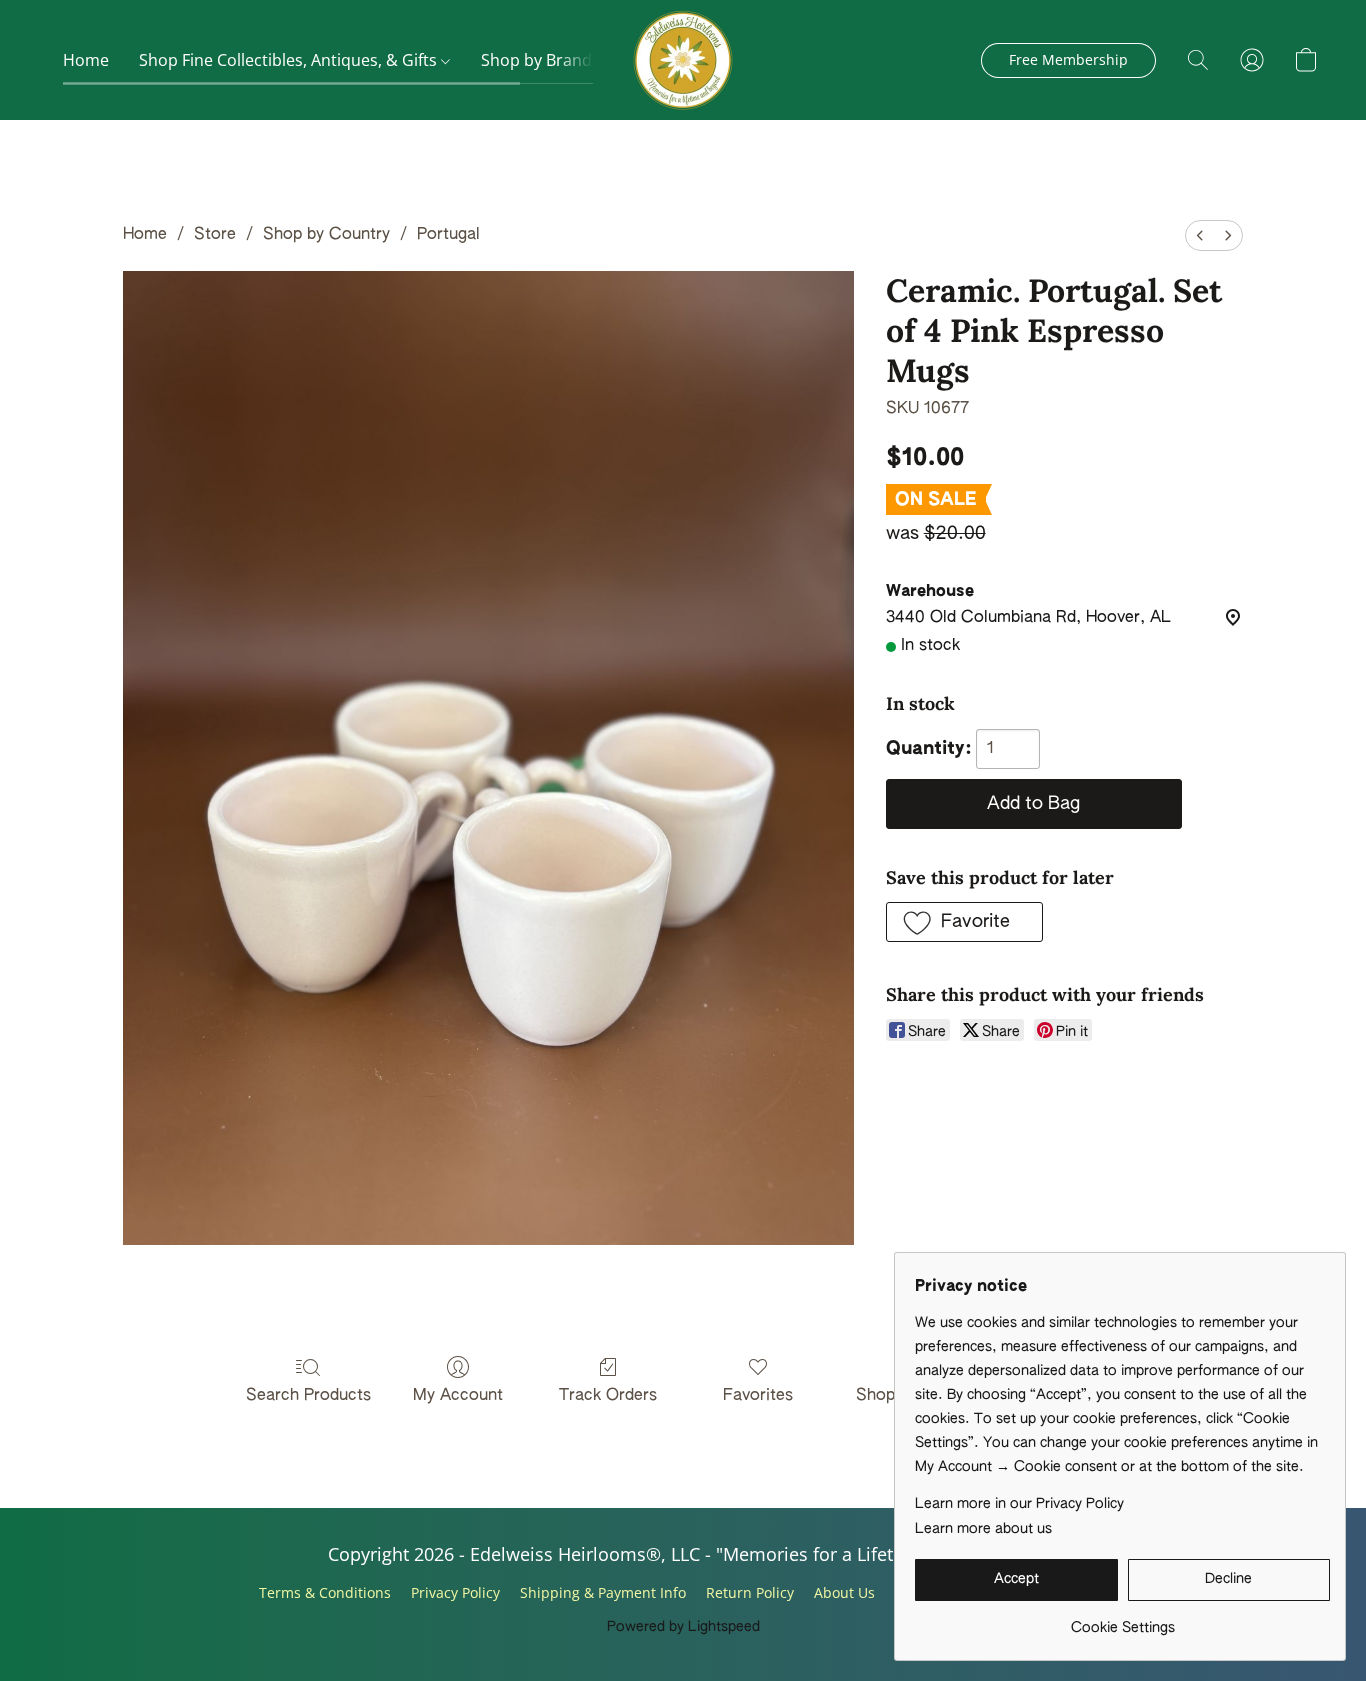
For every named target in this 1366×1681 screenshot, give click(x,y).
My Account (458, 1396)
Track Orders (608, 1396)
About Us (844, 1592)
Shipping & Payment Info (603, 1592)
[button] (683, 60)
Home (86, 60)
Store (215, 235)
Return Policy (750, 1592)
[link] (1122, 1620)
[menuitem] (1200, 235)
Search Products (308, 1396)
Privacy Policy (455, 1592)
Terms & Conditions (325, 1592)
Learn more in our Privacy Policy (1019, 1504)
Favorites (758, 1396)
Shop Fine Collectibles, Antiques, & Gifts (290, 60)
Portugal (448, 235)
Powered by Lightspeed (683, 1627)
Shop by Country (326, 235)
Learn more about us (983, 1529)
